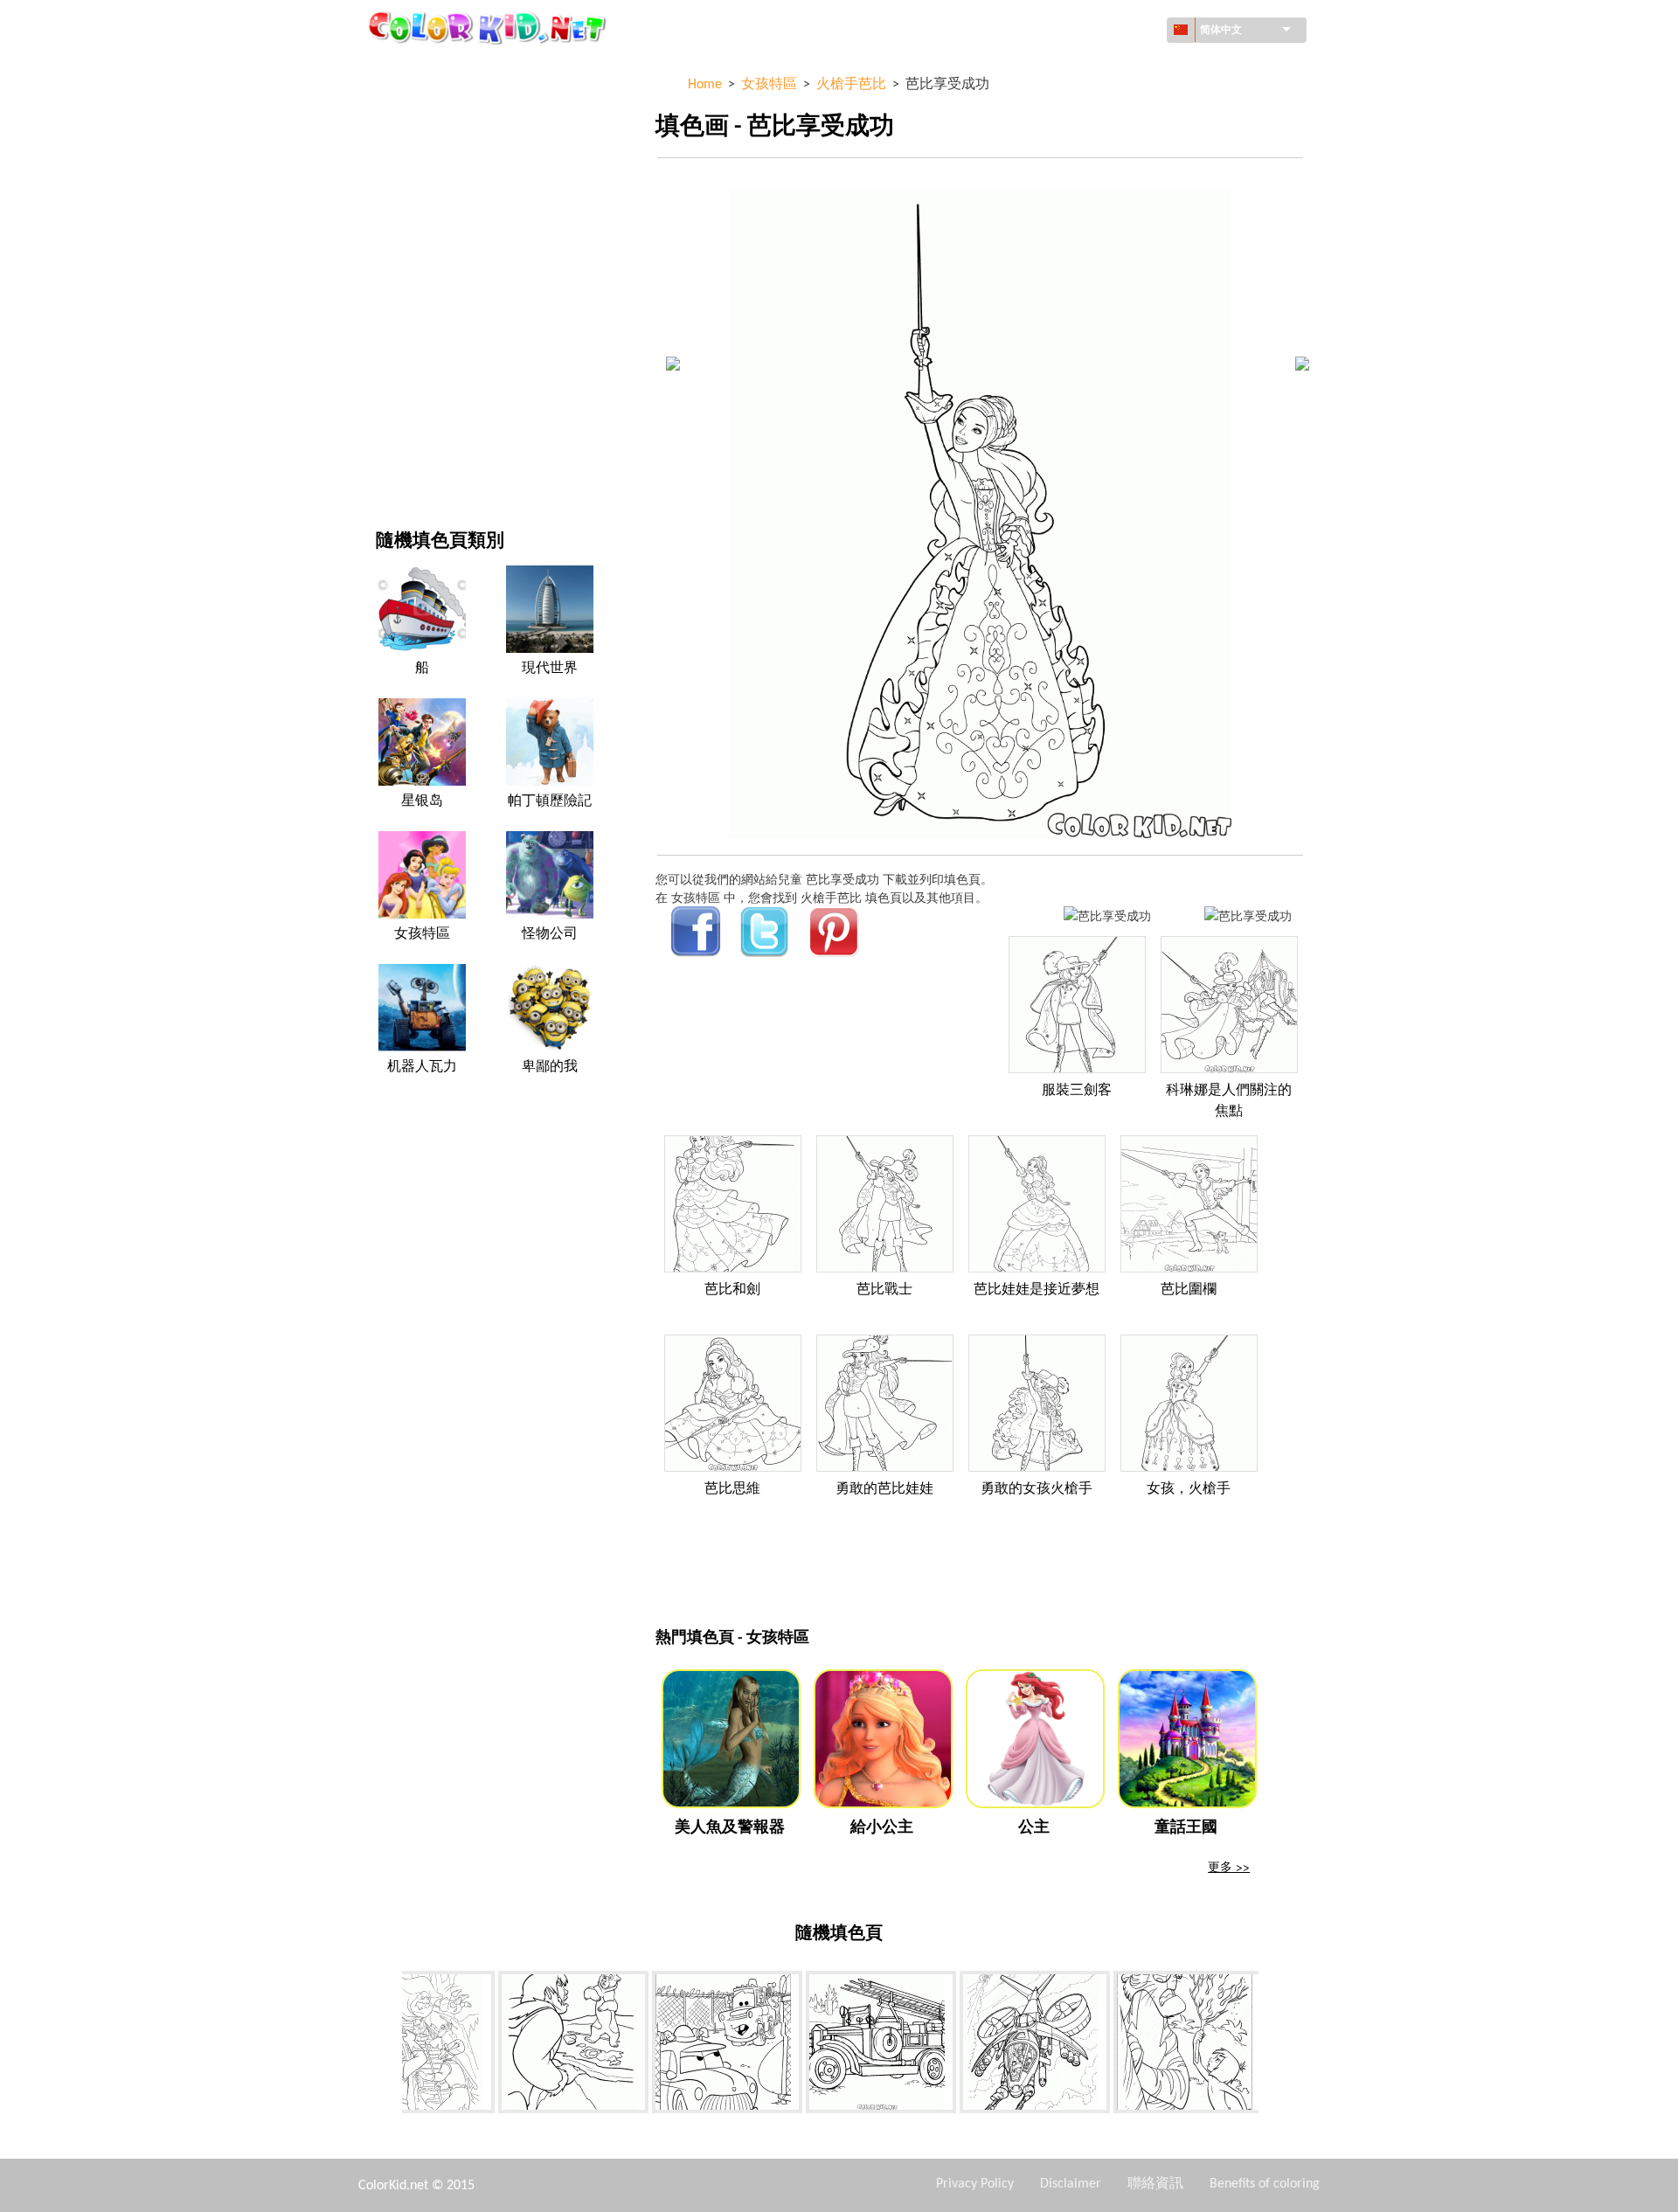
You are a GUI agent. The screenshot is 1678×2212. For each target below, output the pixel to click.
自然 (388, 464)
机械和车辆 (406, 69)
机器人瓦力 (422, 1067)
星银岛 (422, 801)
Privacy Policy (975, 2184)
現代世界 (550, 669)
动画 (388, 213)
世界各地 (400, 105)
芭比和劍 (732, 1290)
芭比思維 (732, 1489)
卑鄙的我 (550, 1067)
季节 (388, 284)
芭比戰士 (884, 1290)
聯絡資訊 (1155, 2184)
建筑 (388, 141)
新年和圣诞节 (413, 392)
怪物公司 (550, 934)
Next (1272, 2046)
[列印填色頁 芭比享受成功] (1107, 915)
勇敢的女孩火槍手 (1037, 1489)
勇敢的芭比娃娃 (884, 1489)
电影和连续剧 (413, 428)
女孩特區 (400, 249)
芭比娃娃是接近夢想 (1037, 1290)
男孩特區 (400, 320)
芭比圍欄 (1189, 1290)
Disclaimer (1071, 2184)
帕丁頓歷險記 (550, 801)
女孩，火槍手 (1189, 1489)
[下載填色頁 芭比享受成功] (1248, 915)
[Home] (489, 27)
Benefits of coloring (1265, 2184)
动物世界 (400, 177)
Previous (389, 2046)
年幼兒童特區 (413, 356)
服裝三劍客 (1077, 1091)
